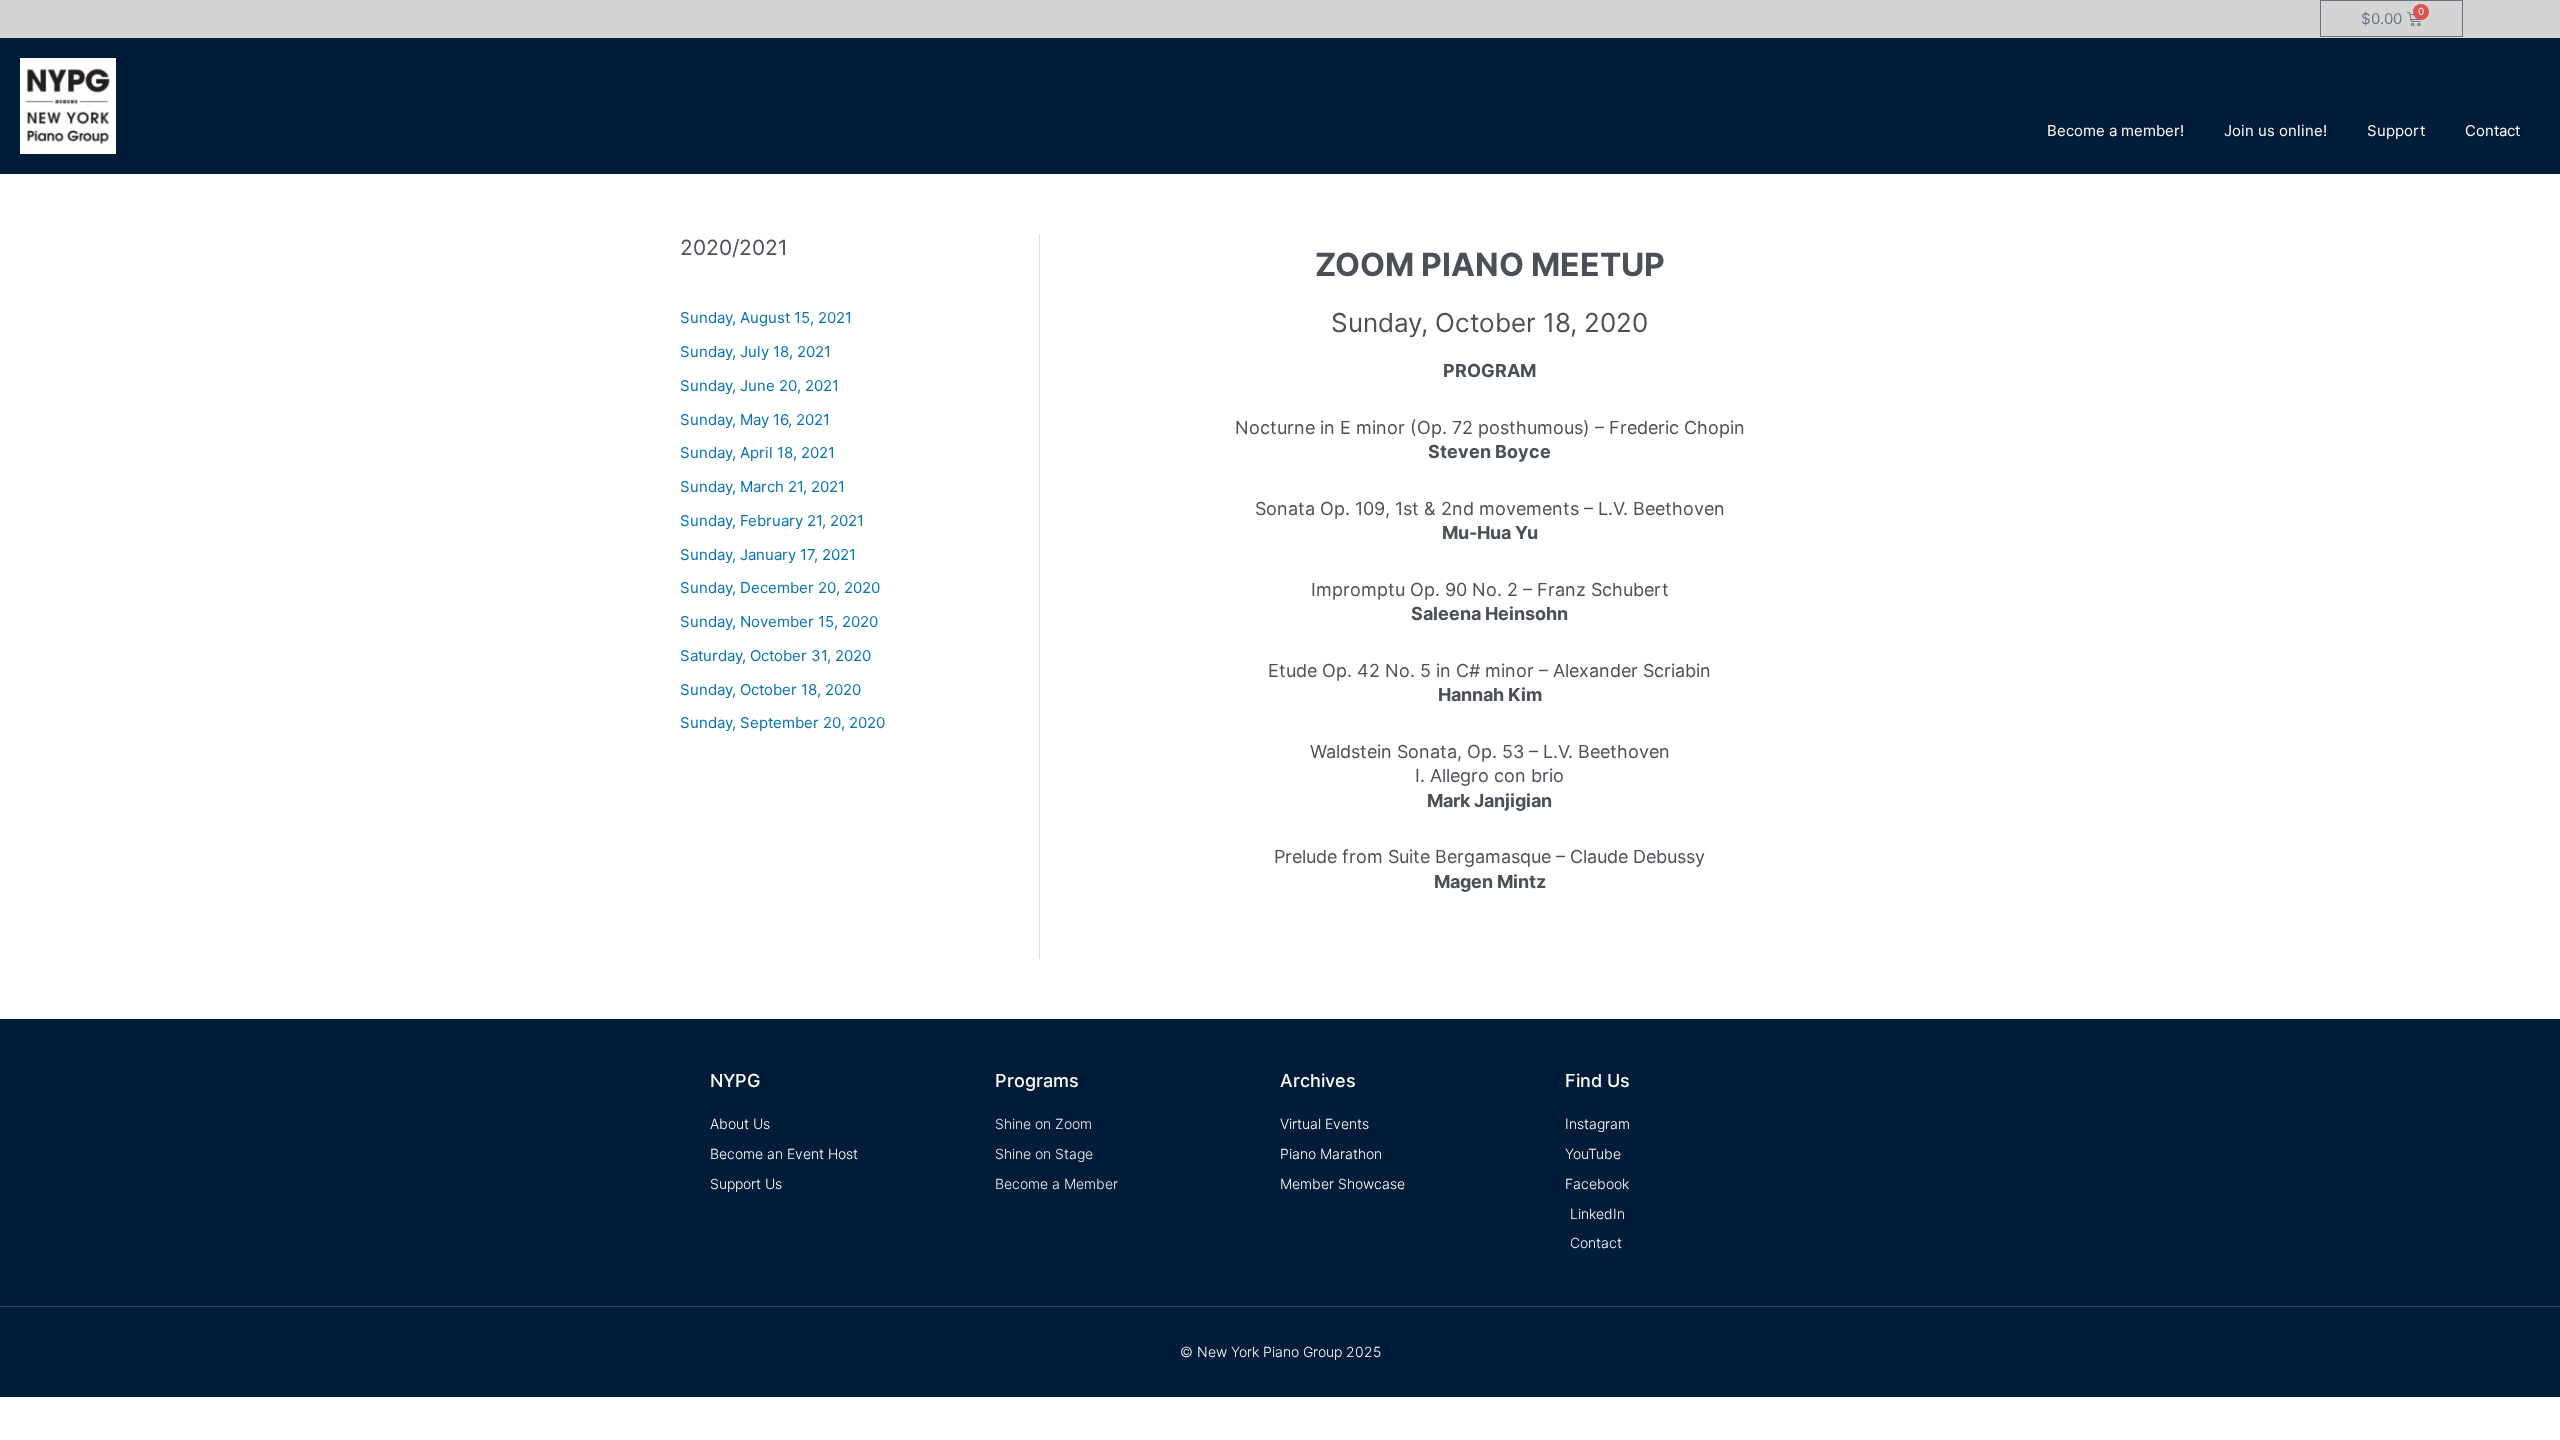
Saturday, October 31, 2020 (775, 655)
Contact (2492, 130)
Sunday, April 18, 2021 (757, 452)
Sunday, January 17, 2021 (768, 554)
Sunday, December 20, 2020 (780, 587)
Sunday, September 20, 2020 (782, 722)
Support (2396, 130)
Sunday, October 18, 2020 (770, 689)
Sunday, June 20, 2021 (759, 385)
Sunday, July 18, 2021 (755, 351)
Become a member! (2115, 130)
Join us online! (2275, 130)
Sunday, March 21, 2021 (762, 486)
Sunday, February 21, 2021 (772, 520)
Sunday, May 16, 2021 (755, 419)
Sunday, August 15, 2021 (766, 317)
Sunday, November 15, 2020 (779, 621)
